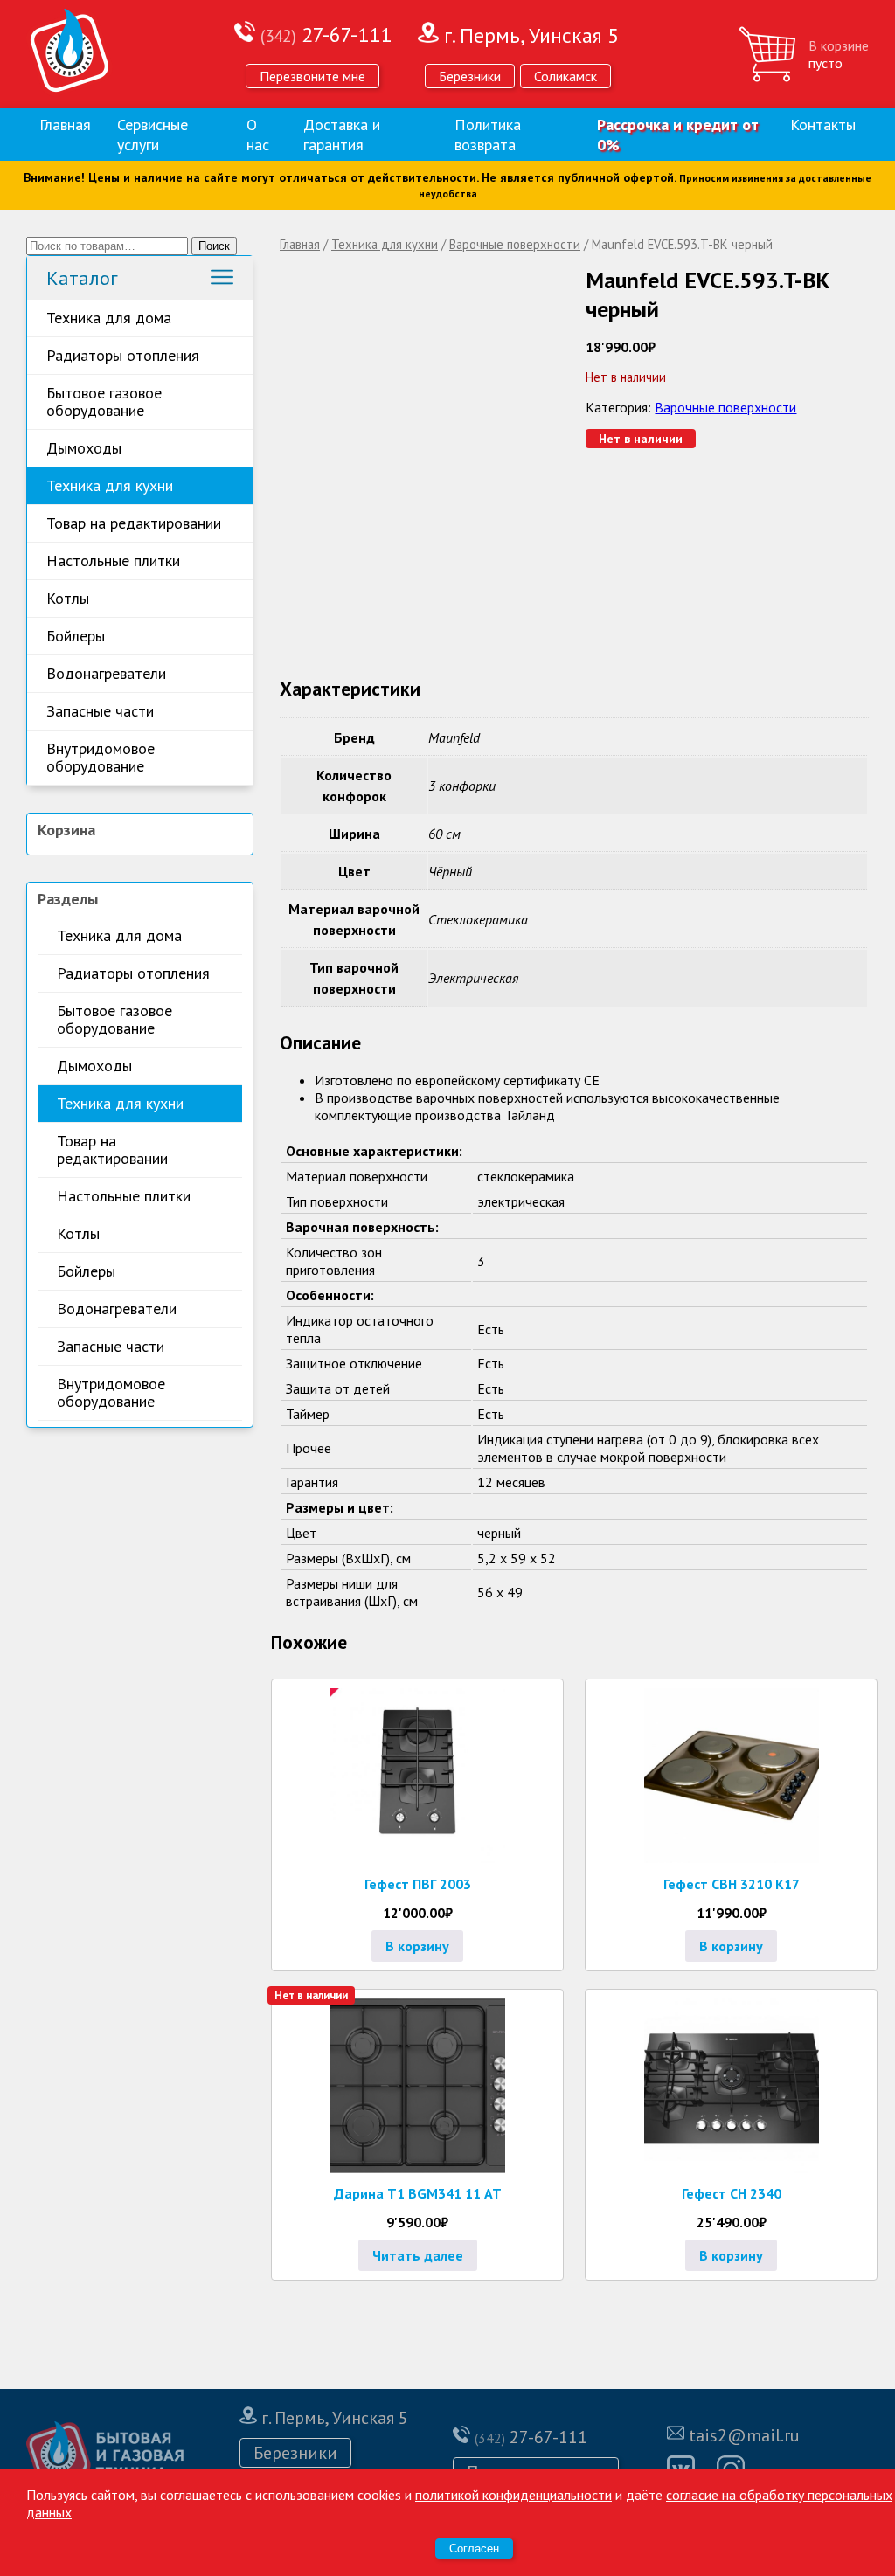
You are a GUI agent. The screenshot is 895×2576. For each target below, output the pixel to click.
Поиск (214, 246)
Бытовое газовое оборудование (104, 402)
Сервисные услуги (153, 135)
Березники (470, 76)
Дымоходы (84, 448)
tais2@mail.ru (744, 2435)
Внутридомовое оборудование (101, 757)
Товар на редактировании (134, 523)
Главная (65, 125)
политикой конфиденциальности (513, 2495)
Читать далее (418, 2255)
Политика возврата (488, 135)
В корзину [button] (417, 1946)
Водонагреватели (106, 673)
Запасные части (100, 711)
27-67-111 (326, 35)
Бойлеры (76, 636)
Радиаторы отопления (123, 355)
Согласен (474, 2548)
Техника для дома (109, 318)
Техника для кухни (110, 485)
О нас (258, 135)
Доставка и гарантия (342, 135)
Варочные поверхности (515, 244)
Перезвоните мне (312, 76)
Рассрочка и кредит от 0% (678, 135)
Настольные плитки (113, 561)
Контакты (823, 125)
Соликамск (565, 76)
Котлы (68, 598)
